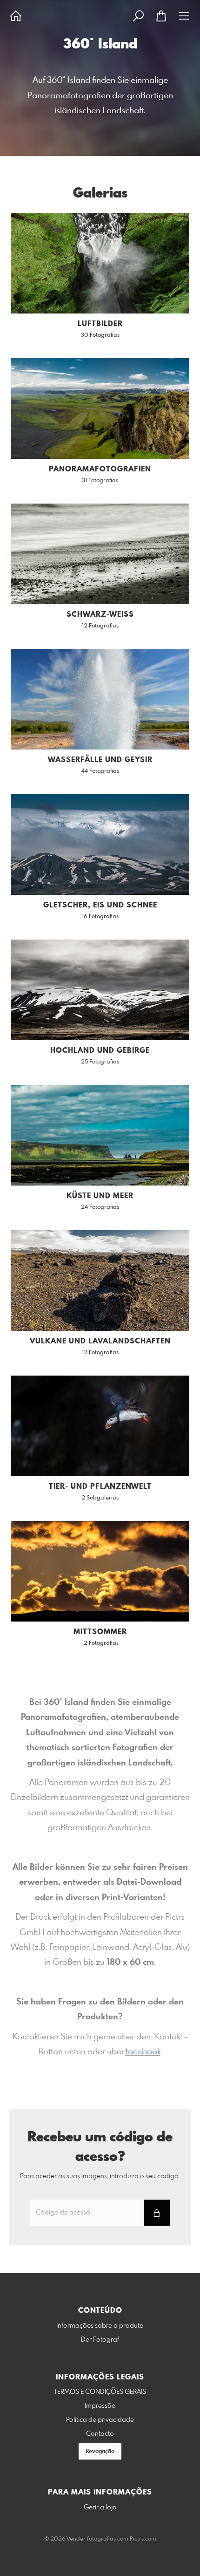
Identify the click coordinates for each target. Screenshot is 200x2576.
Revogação (100, 2452)
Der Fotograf (100, 2340)
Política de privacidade (100, 2420)
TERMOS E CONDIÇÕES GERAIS (100, 2392)
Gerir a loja (100, 2508)
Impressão (100, 2406)
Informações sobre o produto (100, 2326)
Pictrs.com (143, 2539)
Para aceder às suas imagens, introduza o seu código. (100, 2176)
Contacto (100, 2434)
